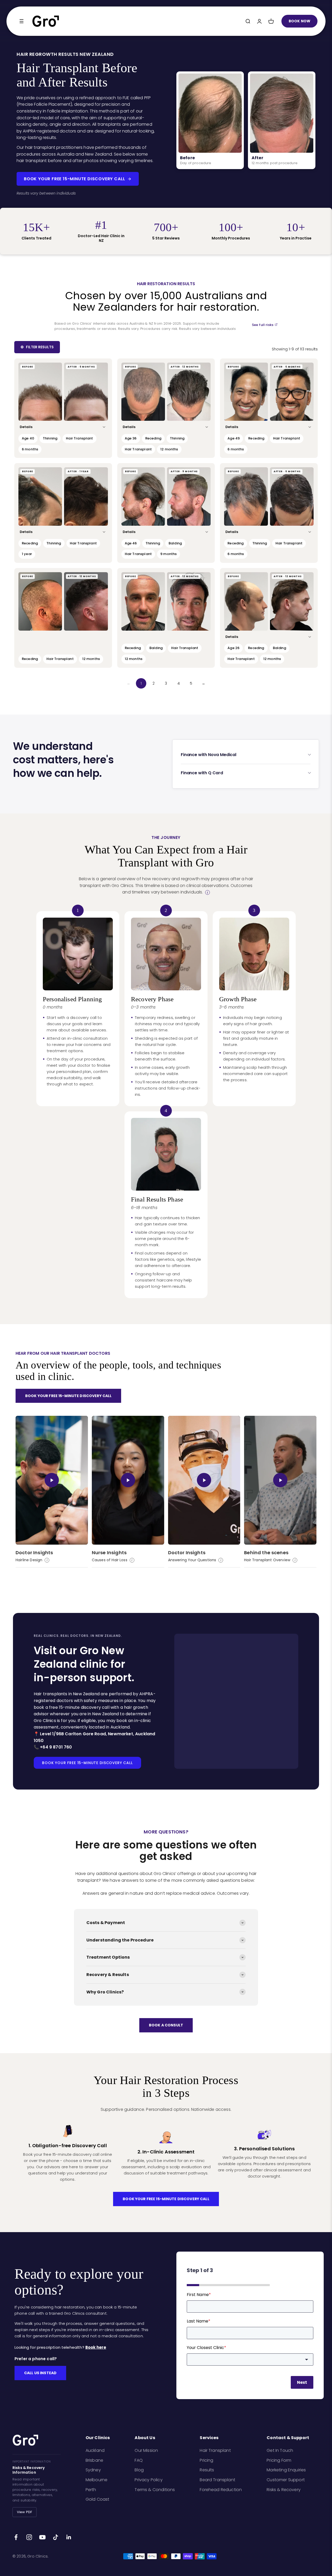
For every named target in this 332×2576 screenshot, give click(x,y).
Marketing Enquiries (286, 2470)
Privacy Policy (148, 2480)
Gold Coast (98, 2499)
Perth (91, 2490)
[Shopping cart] (271, 21)
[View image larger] (40, 392)
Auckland (95, 2450)
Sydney (93, 2470)
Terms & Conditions (155, 2490)
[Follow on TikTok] (56, 2537)
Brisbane (94, 2460)
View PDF (25, 2512)
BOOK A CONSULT (166, 2025)
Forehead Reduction (221, 2490)
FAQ (139, 2460)
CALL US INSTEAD (40, 2373)
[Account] (259, 21)
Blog (139, 2470)
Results (207, 2470)
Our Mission (146, 2450)
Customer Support (286, 2480)
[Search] (248, 21)
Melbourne (96, 2480)
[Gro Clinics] (46, 21)
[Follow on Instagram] (29, 2537)
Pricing (206, 2460)
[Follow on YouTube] (42, 2537)
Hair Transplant (215, 2450)
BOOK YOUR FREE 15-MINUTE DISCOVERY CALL (75, 179)
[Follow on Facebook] (16, 2537)
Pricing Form (279, 2460)
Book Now (299, 21)
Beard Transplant (217, 2480)
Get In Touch (280, 2450)
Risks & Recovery (284, 2490)
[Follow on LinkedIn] (69, 2537)
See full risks (263, 325)
